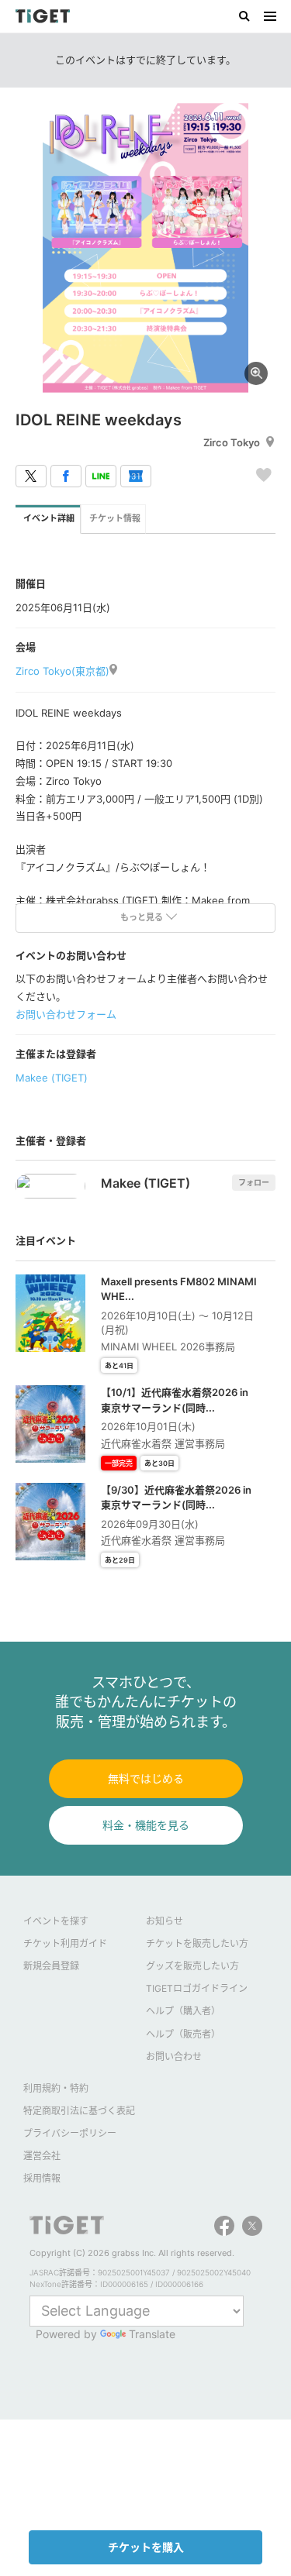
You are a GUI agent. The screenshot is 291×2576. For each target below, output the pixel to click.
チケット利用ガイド (65, 1943)
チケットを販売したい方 (197, 1943)
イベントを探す (56, 1921)
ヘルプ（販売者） (183, 2034)
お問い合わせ (174, 2057)
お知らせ (165, 1921)
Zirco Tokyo (232, 442)
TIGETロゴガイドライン (197, 1988)
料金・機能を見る (146, 1825)
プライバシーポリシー (70, 2133)
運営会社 (42, 2156)
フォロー (254, 1182)
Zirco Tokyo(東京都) (62, 671)
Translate (152, 2334)
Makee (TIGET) (52, 1078)
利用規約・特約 (56, 2088)
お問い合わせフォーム (66, 1014)
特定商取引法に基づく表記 (79, 2111)
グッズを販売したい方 (192, 1966)
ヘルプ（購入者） (183, 2011)
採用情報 (42, 2178)
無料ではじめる (146, 1778)
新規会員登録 (51, 1966)
